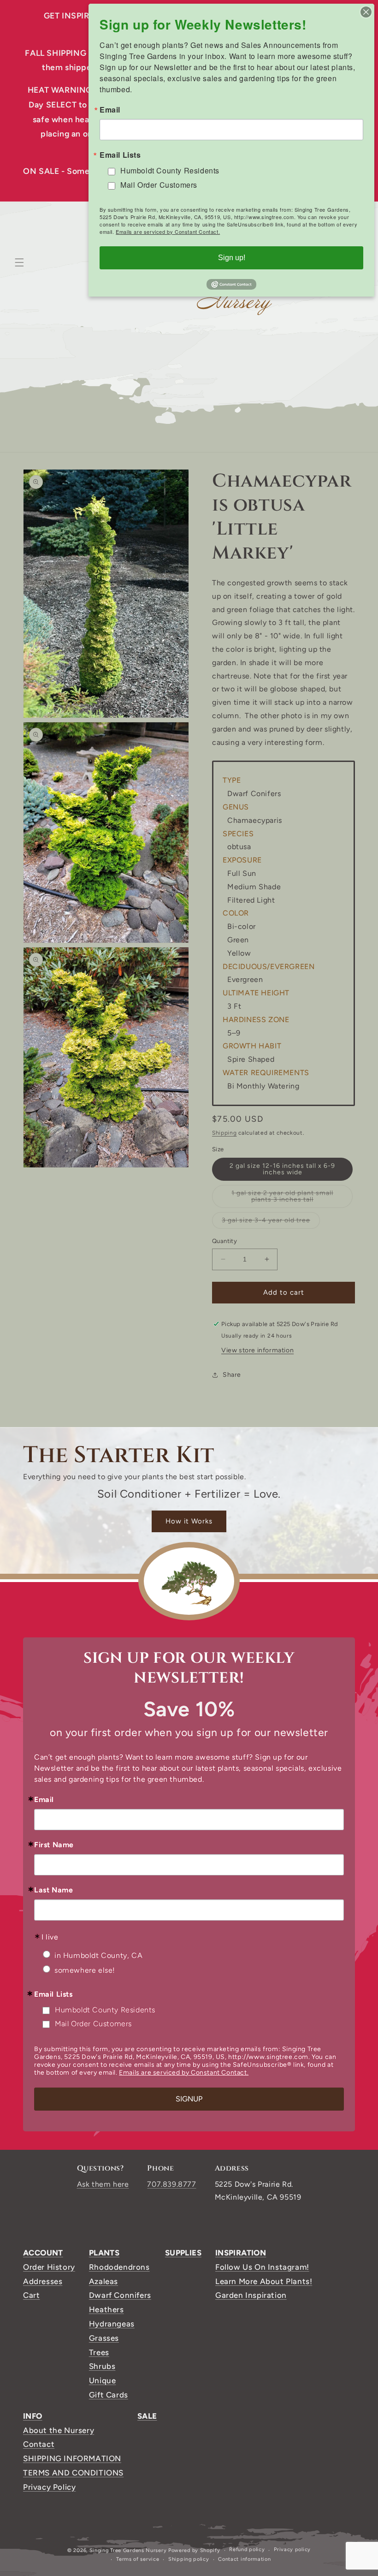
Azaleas (103, 2281)
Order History (49, 2267)
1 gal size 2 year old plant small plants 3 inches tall (291, 1199)
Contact (39, 2444)
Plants (104, 2253)
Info (33, 2416)
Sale (147, 2416)
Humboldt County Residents (105, 2010)
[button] (19, 262)
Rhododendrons (119, 2267)
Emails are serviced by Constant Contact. (184, 2073)
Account (43, 2253)
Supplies (183, 2253)
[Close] (366, 12)
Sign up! (232, 258)
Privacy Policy (49, 2487)
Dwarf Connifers (120, 2295)
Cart (31, 2295)
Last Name (53, 1890)
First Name (54, 1845)
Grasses (104, 2338)
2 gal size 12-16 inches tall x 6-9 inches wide (282, 1169)
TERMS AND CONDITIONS (73, 2473)
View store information (257, 1350)
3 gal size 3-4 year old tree (271, 1222)
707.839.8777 (171, 2184)
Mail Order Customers (93, 2024)
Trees (99, 2352)
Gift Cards (109, 2395)
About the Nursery (59, 2430)
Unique (103, 2380)
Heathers (106, 2309)
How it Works (189, 1521)
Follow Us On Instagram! (262, 2267)
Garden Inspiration (251, 2295)
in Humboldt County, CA (98, 1955)
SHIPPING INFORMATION (72, 2458)
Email (44, 1800)
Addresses (43, 2281)
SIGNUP (189, 2099)
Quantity (224, 1241)
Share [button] (232, 1375)
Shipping (224, 1133)
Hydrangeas (112, 2324)
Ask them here (103, 2184)
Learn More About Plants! (264, 2281)
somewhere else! (85, 1970)
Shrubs (102, 2366)
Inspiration (241, 2253)
